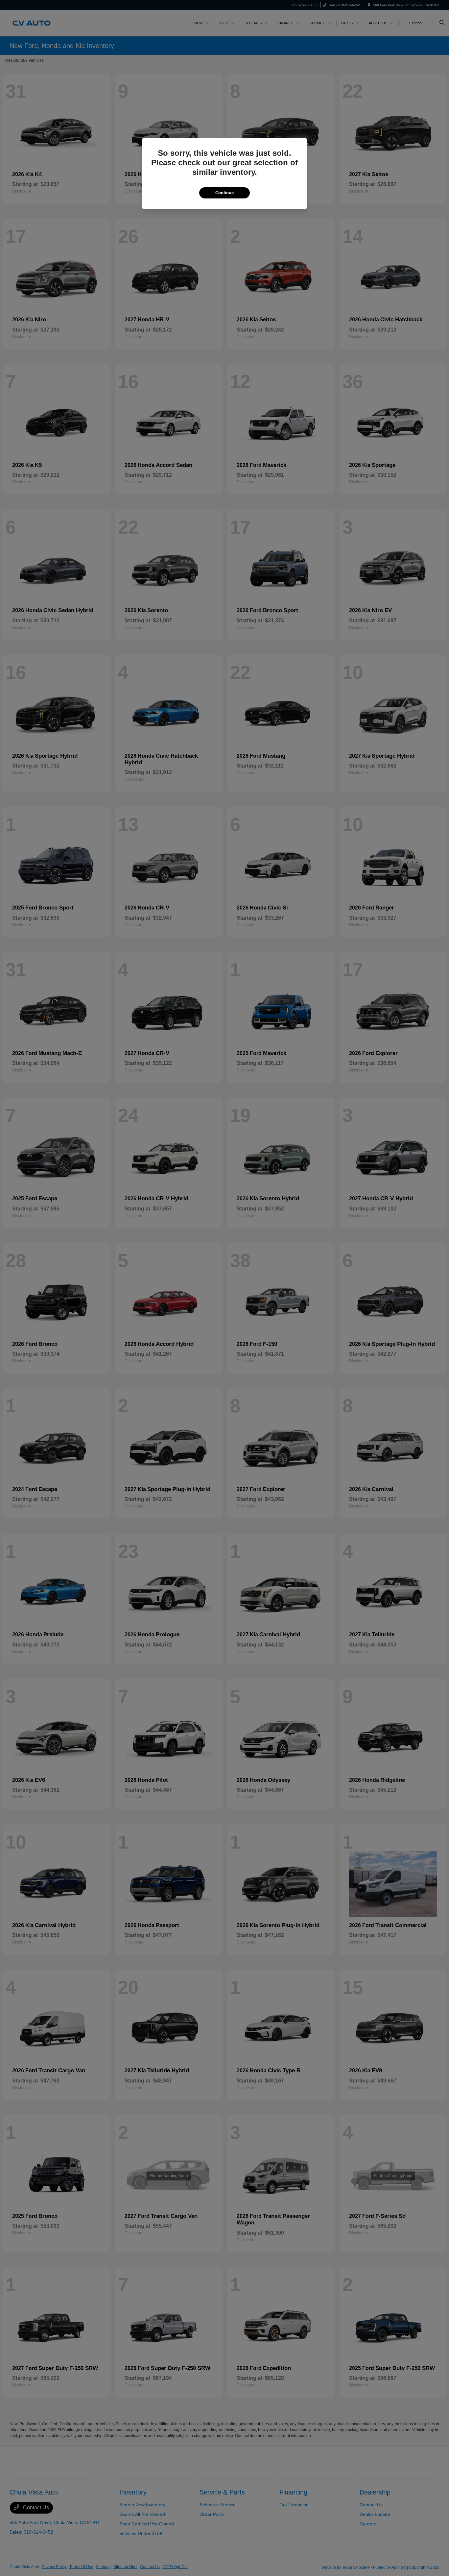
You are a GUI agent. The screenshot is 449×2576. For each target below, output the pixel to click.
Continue (225, 193)
